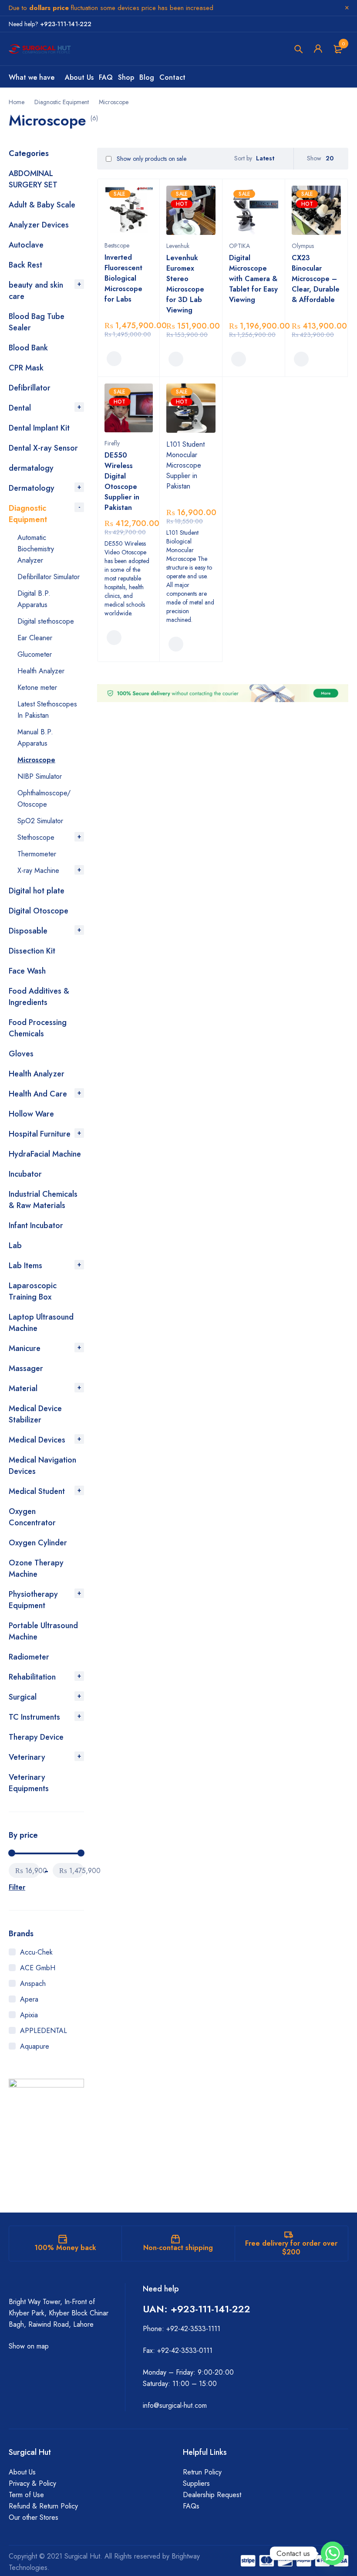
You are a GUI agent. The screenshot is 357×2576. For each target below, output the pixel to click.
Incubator (25, 1174)
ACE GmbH (38, 1968)
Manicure (25, 1348)
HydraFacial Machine (45, 1154)
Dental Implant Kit (39, 428)
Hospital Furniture (40, 1134)
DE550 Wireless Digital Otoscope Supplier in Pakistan (122, 481)
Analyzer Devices (39, 225)
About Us (22, 2472)
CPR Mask (26, 368)
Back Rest (25, 265)
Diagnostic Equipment (62, 102)
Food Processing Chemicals (38, 1028)
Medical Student (37, 1491)
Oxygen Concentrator (32, 1517)
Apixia (29, 2015)
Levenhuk (178, 246)
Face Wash (27, 971)
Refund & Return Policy (43, 2506)
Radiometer (29, 1657)
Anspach (33, 1984)
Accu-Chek (36, 1952)
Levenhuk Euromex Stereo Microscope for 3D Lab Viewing (185, 284)
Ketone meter (37, 687)
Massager (26, 1368)
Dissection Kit (32, 951)
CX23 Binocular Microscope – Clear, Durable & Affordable (316, 279)
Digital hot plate (37, 891)
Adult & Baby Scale (42, 205)
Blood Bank (28, 348)
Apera (29, 1999)
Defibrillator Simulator (49, 577)
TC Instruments (34, 1717)
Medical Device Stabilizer (35, 1414)
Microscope (36, 760)
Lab (15, 1246)
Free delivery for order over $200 (291, 2248)
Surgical (23, 1697)
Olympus (303, 246)
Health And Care (38, 1094)
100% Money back (65, 2248)
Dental (20, 408)
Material (23, 1388)
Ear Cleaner (35, 638)
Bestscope (117, 245)
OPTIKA (239, 246)
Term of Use (26, 2495)
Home (17, 102)
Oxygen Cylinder (38, 1543)
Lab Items (25, 1266)
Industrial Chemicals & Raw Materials (43, 1200)
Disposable (28, 931)
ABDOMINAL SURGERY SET (33, 179)
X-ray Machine (38, 871)
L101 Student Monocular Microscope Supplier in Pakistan (185, 465)
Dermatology (32, 488)
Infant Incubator (36, 1225)
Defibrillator (30, 388)
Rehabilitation (32, 1677)
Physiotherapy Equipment (33, 1600)
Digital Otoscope (39, 911)
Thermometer (37, 854)
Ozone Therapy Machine (36, 1568)
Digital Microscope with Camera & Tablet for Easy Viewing (253, 279)
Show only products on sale (151, 159)
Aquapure (35, 2046)
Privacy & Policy (32, 2483)
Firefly (112, 443)
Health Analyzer (41, 671)
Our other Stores (34, 2517)
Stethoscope (36, 837)
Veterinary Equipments (29, 1783)
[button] (114, 359)
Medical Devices (37, 1440)
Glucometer (35, 654)
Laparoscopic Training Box (33, 1291)
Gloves (21, 1054)
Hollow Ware (31, 1114)
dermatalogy (31, 468)
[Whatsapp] (333, 2553)
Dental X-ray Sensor (43, 448)
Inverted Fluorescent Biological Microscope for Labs (123, 278)
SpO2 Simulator (40, 821)
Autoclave (26, 245)
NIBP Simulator (40, 776)
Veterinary (27, 1757)
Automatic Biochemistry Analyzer (36, 549)
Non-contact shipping (178, 2248)
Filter (17, 1887)
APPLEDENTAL (44, 2031)
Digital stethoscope (46, 621)
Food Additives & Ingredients (39, 997)
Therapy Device (36, 1737)
